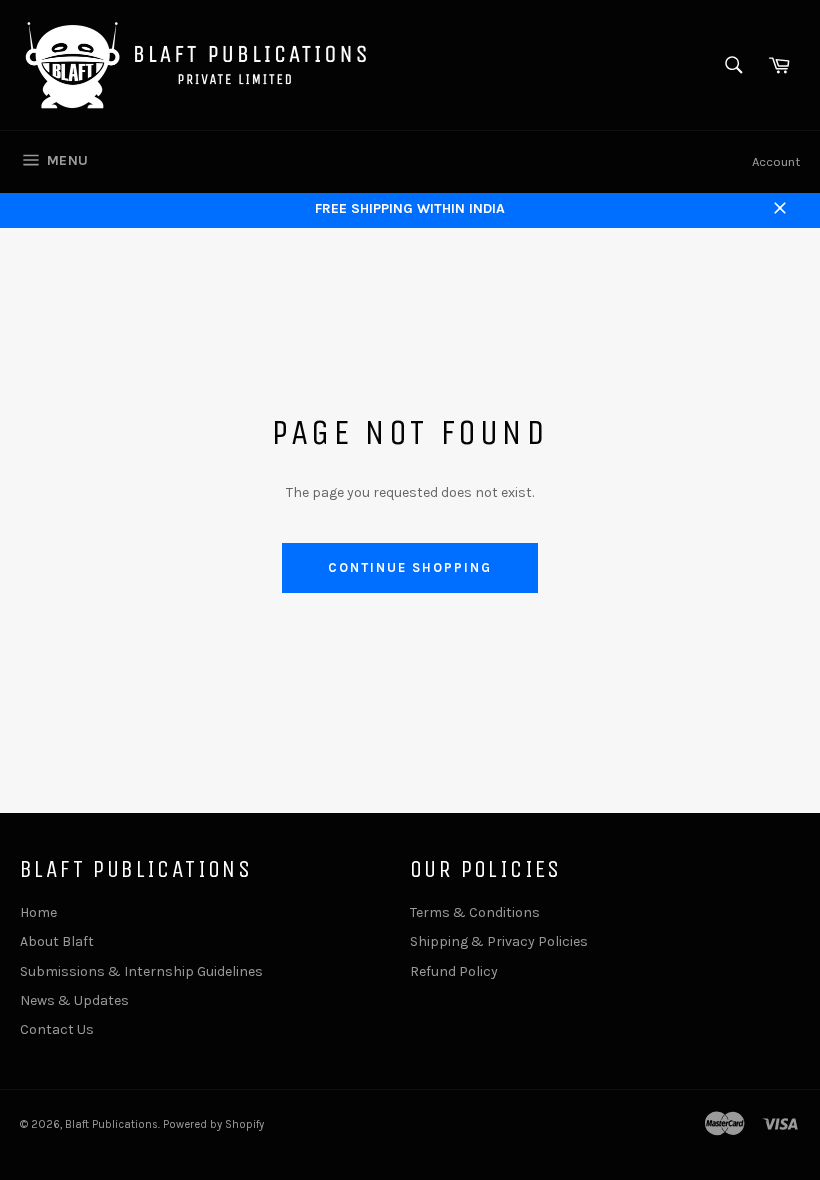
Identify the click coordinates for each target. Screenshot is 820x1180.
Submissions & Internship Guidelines (141, 971)
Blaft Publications (111, 1124)
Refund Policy (454, 971)
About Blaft (57, 941)
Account (776, 161)
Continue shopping (409, 567)
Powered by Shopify (213, 1124)
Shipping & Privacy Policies (499, 941)
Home (38, 912)
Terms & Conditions (475, 912)
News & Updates (74, 1000)
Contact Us (57, 1029)
